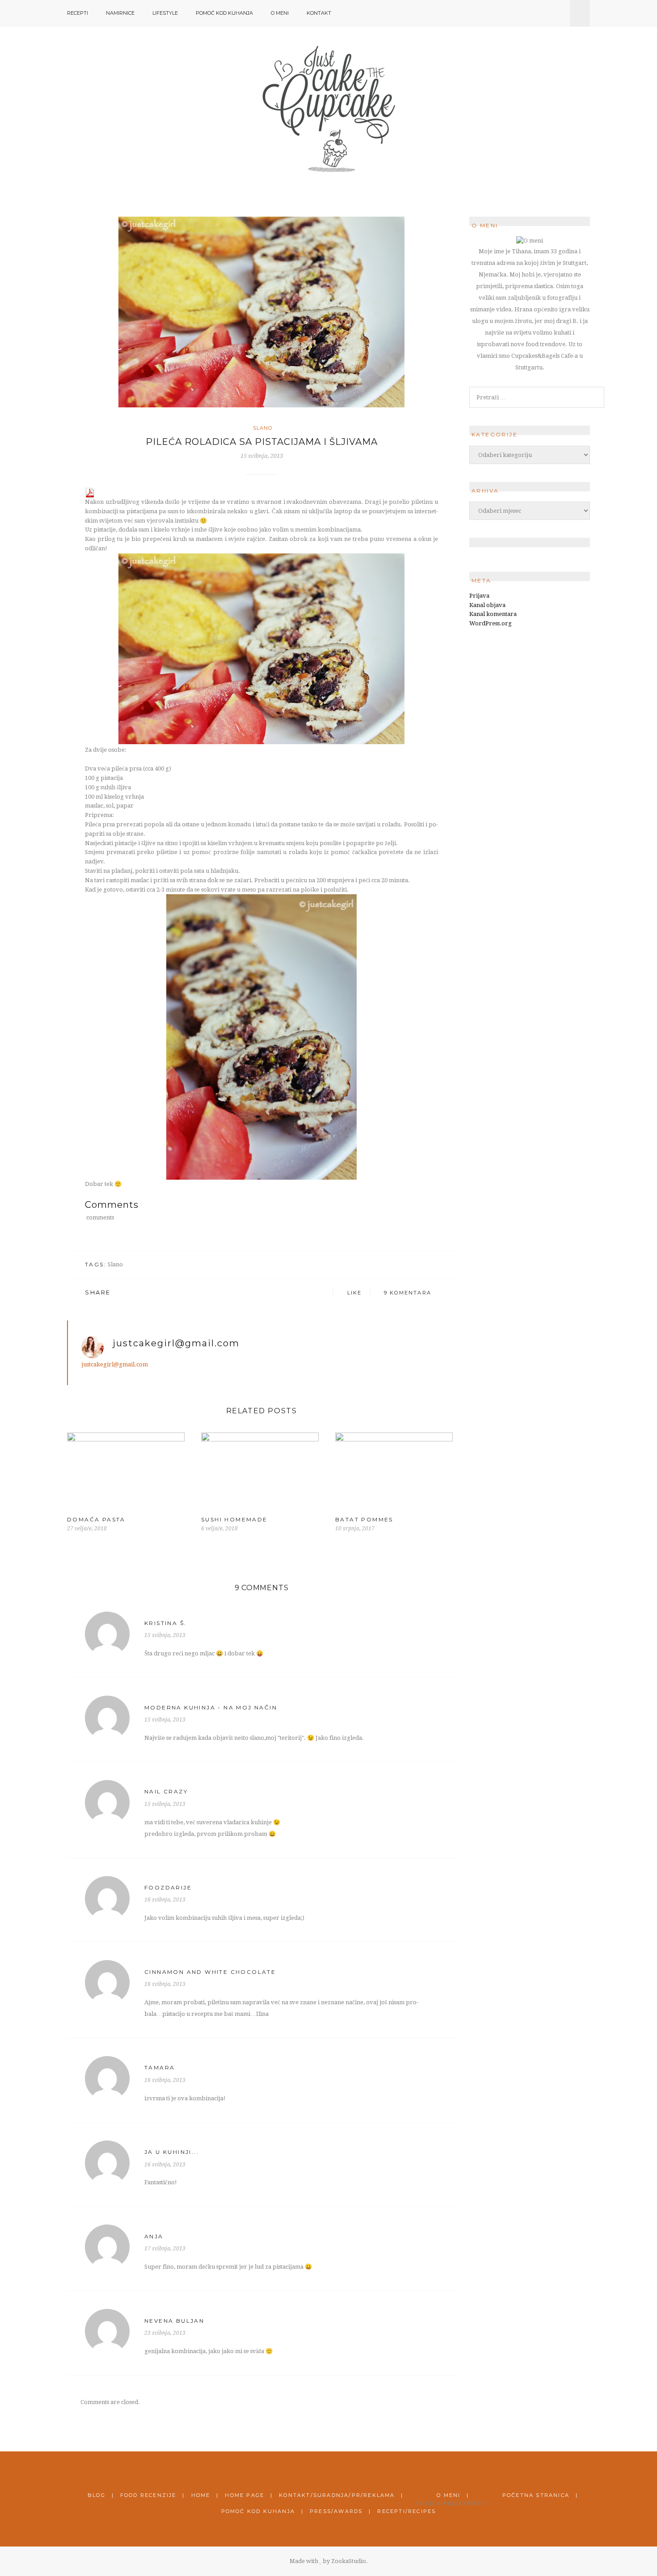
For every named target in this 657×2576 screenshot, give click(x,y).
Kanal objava (487, 605)
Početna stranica (536, 2495)
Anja (154, 2236)
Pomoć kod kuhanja (224, 13)
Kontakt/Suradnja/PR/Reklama (337, 2495)
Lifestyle (165, 13)
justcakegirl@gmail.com (176, 1343)
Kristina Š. (165, 1623)
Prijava (479, 596)
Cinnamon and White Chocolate (210, 1972)
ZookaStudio (349, 2561)
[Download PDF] (90, 492)
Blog (97, 2495)
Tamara (160, 2067)
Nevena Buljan (174, 2321)
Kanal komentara (493, 614)
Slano (263, 428)
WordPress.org (491, 623)
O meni (280, 13)
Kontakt (319, 13)
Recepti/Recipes (406, 2511)
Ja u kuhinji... (172, 2152)
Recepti (78, 13)
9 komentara (408, 1293)
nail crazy (166, 1791)
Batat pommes (364, 1519)
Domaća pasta (96, 1519)
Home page (244, 2495)
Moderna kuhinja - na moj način (211, 1707)
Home (201, 2495)
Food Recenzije (148, 2495)
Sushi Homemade (234, 1519)
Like (354, 1293)
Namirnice (120, 13)
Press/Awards (336, 2511)
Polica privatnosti (452, 2503)
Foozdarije (168, 1887)
